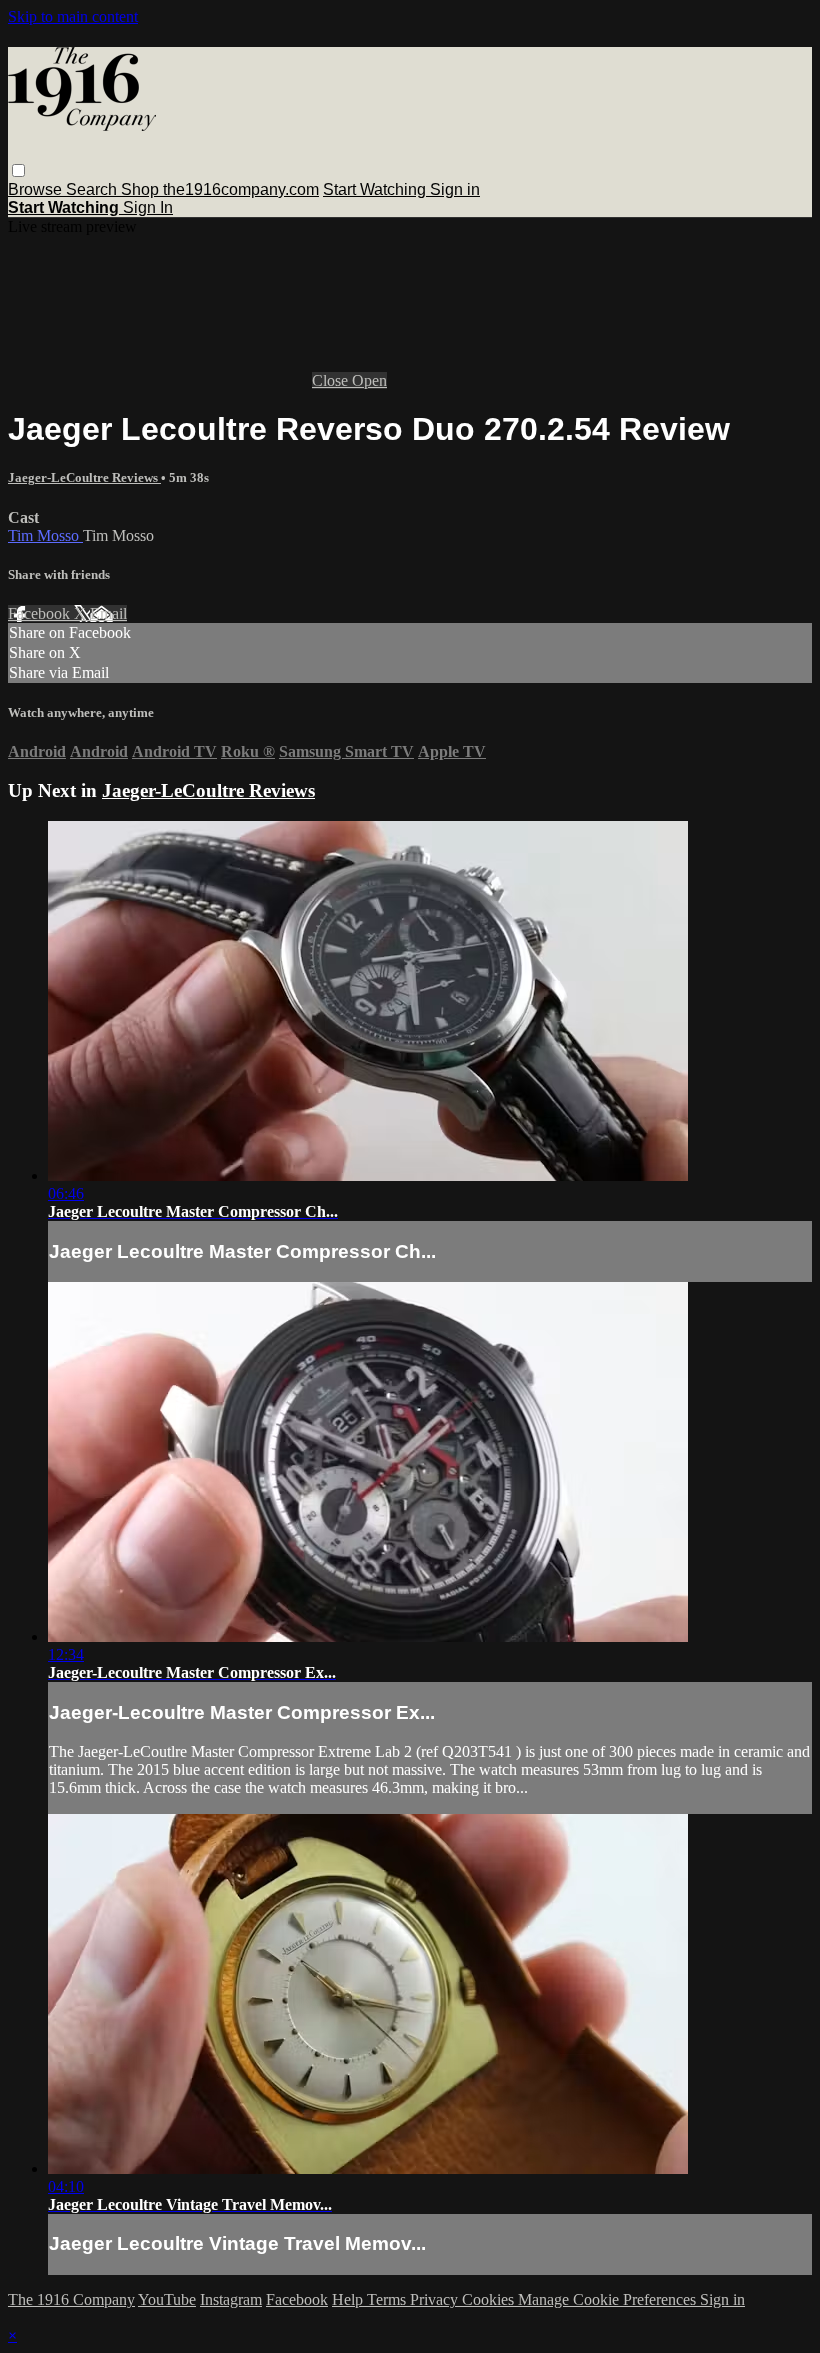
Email (108, 613)
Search (93, 189)
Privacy (436, 2299)
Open (369, 380)
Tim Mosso (45, 535)
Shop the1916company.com (220, 189)
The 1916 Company (71, 2299)
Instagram (231, 2299)
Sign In (148, 207)
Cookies (490, 2299)
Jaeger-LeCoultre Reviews (84, 477)
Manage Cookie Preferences (609, 2299)
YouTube (167, 2299)
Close (332, 380)
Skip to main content (73, 16)
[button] (18, 170)
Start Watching (376, 189)
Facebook (41, 613)
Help (349, 2299)
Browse (37, 189)
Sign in (455, 189)
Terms (388, 2299)
